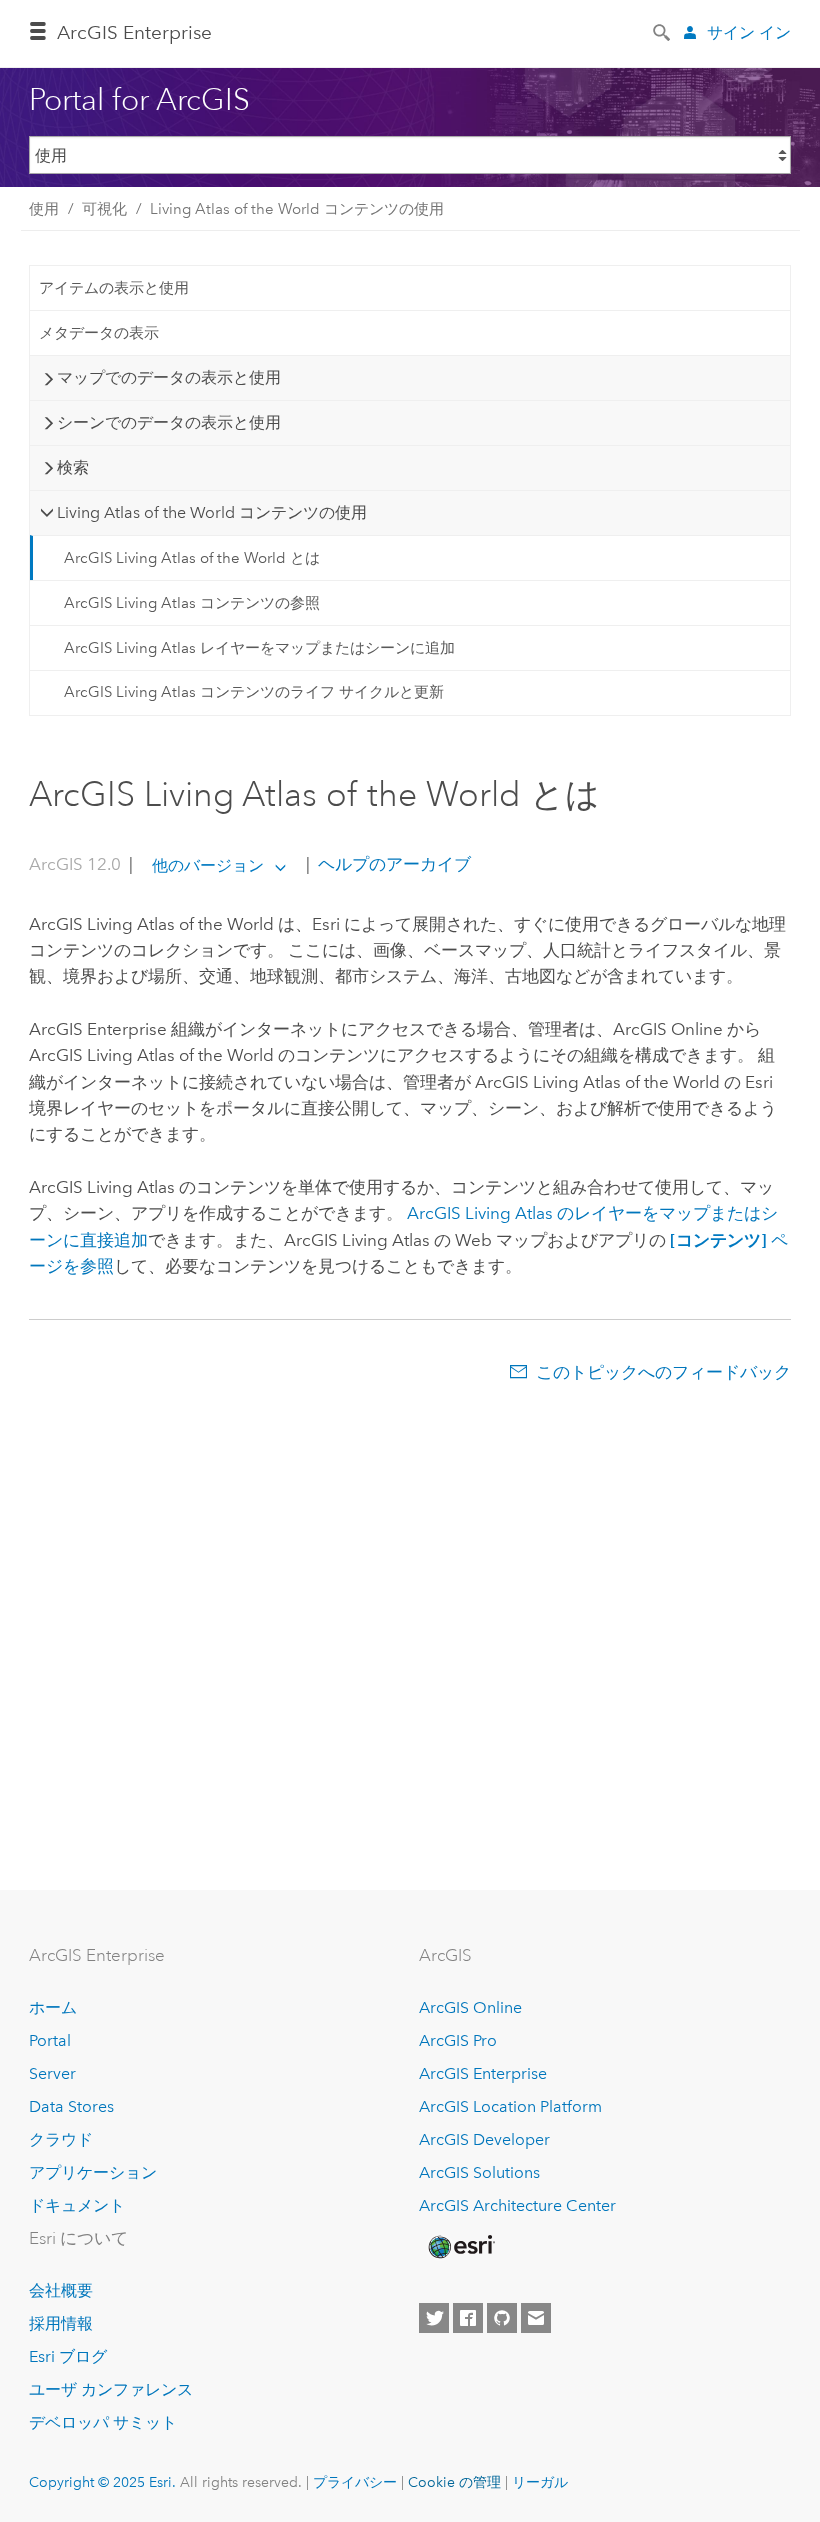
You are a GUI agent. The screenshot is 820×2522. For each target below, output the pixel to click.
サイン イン (749, 32)
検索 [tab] (73, 467)
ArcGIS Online (470, 2007)
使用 (44, 209)
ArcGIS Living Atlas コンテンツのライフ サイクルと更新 (254, 692)
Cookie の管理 (454, 2482)
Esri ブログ (68, 2356)
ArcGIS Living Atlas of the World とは (192, 558)
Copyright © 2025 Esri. (102, 2482)
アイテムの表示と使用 (114, 288)
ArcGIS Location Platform (510, 2106)
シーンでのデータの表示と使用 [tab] (169, 422)
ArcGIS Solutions (479, 2172)
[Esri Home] (460, 2247)
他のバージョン (208, 865)
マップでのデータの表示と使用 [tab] (169, 377)
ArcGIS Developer (484, 2139)
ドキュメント (77, 2205)
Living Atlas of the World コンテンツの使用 (297, 209)
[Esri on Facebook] (468, 2318)
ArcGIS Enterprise (134, 32)
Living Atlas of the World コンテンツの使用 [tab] (212, 512)
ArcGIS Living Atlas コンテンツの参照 (192, 603)
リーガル (540, 2482)
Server (52, 2073)
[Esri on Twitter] (434, 2318)
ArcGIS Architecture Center (517, 2205)
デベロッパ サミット (103, 2422)
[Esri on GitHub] (502, 2318)
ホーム (53, 2007)
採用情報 (61, 2323)
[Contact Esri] (536, 2318)
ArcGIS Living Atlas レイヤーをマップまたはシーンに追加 (259, 648)
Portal (50, 2040)
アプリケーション (93, 2172)
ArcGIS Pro (458, 2040)
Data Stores (71, 2106)
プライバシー (355, 2482)
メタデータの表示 (99, 333)
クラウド (61, 2139)
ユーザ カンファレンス (111, 2389)
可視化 (104, 209)
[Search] (663, 31)
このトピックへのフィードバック (663, 1372)
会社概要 (61, 2290)
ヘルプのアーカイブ (392, 865)
